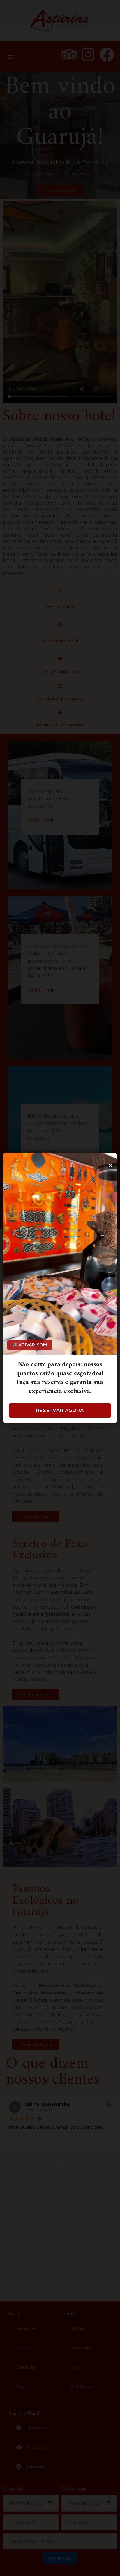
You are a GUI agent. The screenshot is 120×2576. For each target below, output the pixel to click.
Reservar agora (60, 1410)
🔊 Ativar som (29, 1345)
